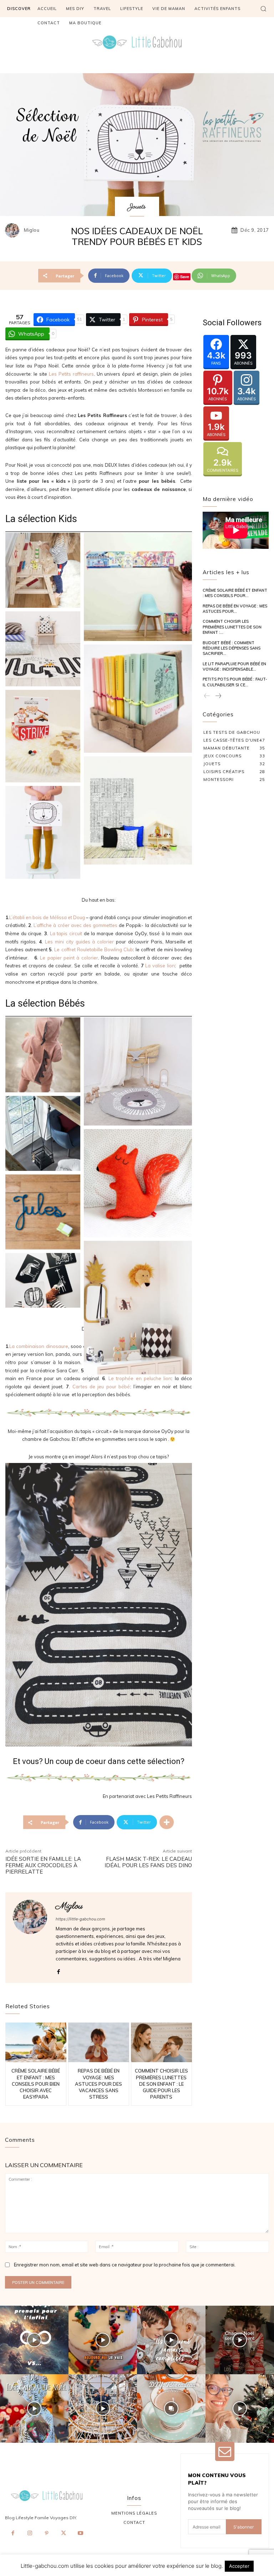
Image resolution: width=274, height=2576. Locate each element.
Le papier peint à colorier (69, 958)
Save (185, 277)
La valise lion (160, 966)
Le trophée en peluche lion (140, 1378)
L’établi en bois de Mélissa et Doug (47, 917)
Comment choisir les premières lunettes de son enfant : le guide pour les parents (161, 2084)
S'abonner (243, 2527)
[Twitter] (64, 2534)
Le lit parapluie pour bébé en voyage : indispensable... (234, 666)
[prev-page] (207, 696)
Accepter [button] (239, 2566)
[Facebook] (58, 1970)
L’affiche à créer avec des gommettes (75, 925)
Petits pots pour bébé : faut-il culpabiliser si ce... (235, 682)
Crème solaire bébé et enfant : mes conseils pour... (235, 593)
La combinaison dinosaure (39, 1346)
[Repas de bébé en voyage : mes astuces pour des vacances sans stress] (99, 2042)
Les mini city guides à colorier (80, 942)
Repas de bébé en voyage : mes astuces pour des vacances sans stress (98, 2084)
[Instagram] (30, 2534)
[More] (167, 1822)
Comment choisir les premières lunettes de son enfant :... (232, 627)
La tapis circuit (67, 933)
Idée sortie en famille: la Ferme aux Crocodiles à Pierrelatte (43, 1865)
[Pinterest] (47, 2534)
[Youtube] (81, 2534)
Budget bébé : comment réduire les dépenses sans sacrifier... (232, 648)
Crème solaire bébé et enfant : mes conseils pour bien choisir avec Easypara (36, 2084)
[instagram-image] (34, 2340)
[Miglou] (14, 230)
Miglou (32, 230)
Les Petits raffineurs (71, 374)
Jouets (137, 207)
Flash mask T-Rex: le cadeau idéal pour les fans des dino (148, 1862)
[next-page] (218, 696)
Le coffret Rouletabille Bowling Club (93, 949)
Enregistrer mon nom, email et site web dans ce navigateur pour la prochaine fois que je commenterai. (125, 2265)
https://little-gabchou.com (80, 1919)
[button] (263, 9)
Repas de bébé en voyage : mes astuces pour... (235, 609)
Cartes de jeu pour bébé (101, 1387)
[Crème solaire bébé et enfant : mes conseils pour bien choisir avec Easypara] (36, 2042)
